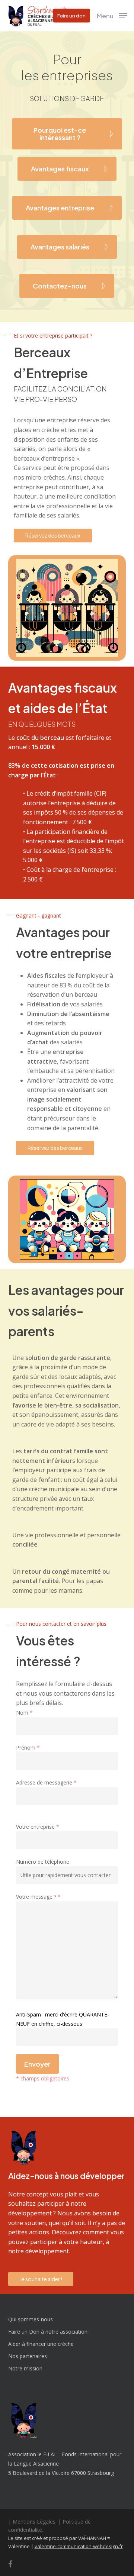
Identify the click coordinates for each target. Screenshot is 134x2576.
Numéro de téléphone (43, 1862)
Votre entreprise (38, 1827)
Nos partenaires (28, 2356)
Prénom (28, 1748)
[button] (112, 15)
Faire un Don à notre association (48, 2332)
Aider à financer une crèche (41, 2344)
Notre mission (25, 2368)
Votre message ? (38, 1897)
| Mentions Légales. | (35, 2522)
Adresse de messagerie (46, 1782)
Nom (24, 1713)
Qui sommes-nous (31, 2319)
